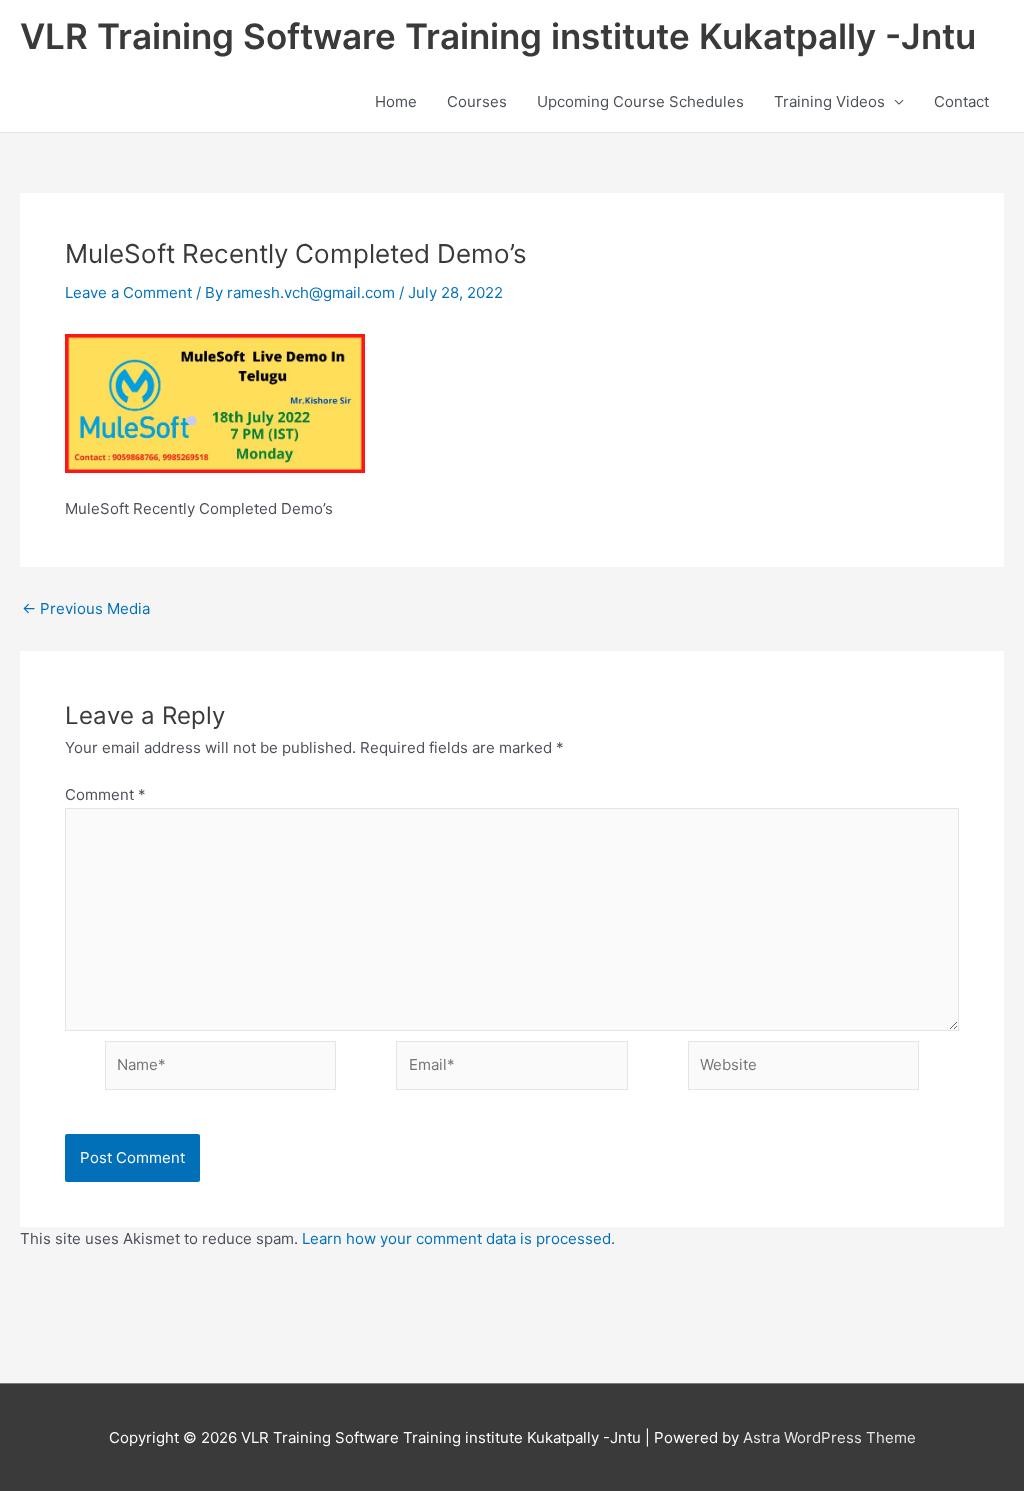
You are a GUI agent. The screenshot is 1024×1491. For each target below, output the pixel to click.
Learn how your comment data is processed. (458, 1238)
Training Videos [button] (829, 101)
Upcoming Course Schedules (640, 101)
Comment (105, 794)
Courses (477, 101)
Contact (961, 101)
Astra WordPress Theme (829, 1437)
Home (396, 101)
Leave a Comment (128, 292)
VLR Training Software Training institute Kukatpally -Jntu (498, 36)
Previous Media (86, 608)
